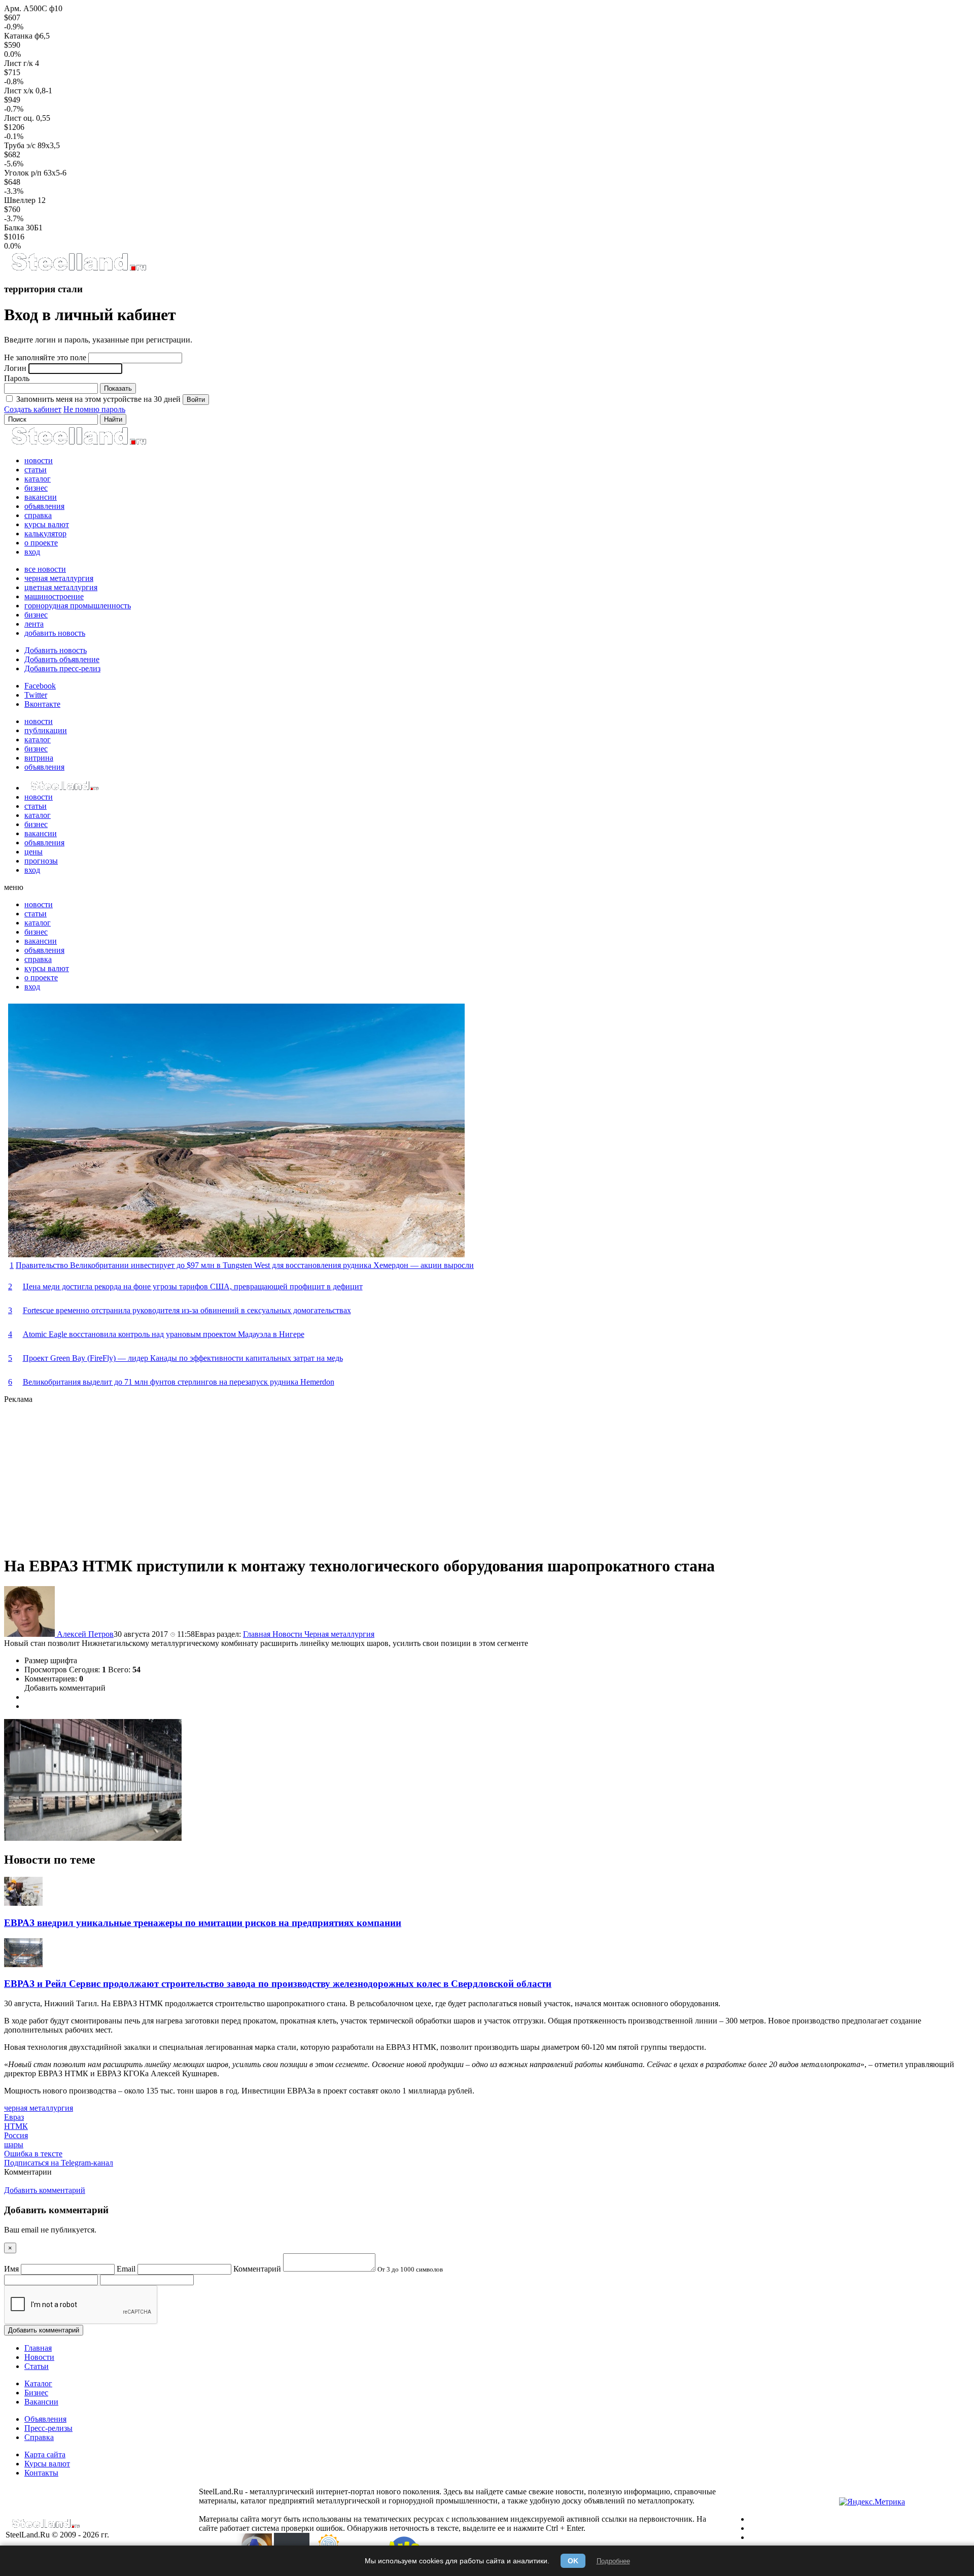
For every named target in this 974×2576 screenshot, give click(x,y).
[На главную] (78, 269)
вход (32, 552)
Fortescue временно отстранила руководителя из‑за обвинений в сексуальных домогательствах (187, 1310)
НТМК (16, 2126)
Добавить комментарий (65, 1688)
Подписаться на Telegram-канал (59, 2163)
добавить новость (55, 633)
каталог (38, 479)
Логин (15, 368)
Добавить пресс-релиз (62, 668)
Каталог (38, 2383)
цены (33, 852)
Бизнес (36, 2393)
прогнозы (41, 861)
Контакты (41, 2473)
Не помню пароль (94, 409)
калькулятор (45, 534)
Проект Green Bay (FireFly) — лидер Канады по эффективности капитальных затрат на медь (183, 1358)
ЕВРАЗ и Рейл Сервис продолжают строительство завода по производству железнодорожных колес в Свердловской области (278, 1984)
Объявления (45, 2419)
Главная (258, 1634)
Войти (196, 400)
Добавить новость (56, 650)
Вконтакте (42, 704)
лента (34, 624)
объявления (44, 506)
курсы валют (47, 524)
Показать (118, 388)
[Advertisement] (308, 1475)
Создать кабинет (33, 409)
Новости (288, 1634)
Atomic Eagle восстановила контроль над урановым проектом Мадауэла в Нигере (164, 1334)
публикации (46, 730)
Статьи (37, 2366)
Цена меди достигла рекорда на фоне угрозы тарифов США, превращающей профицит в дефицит (193, 1286)
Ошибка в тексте (33, 2154)
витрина (39, 758)
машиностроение (54, 596)
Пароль (17, 378)
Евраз (14, 2117)
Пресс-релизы (48, 2428)
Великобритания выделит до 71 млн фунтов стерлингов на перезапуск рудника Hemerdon (179, 1382)
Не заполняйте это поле (45, 357)
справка (38, 515)
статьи (36, 470)
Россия (16, 2135)
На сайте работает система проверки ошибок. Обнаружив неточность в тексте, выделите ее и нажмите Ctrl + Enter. (453, 2523)
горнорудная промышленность (78, 606)
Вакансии (41, 2402)
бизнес (36, 488)
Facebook (40, 686)
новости (39, 460)
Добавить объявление (62, 659)
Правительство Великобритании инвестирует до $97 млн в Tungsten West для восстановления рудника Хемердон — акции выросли (245, 1265)
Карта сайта (45, 2454)
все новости (45, 569)
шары (14, 2144)
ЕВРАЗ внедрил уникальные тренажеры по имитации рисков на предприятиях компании (203, 1923)
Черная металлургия (339, 1634)
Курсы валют (47, 2464)
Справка (39, 2437)
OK (573, 2561)
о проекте (41, 543)
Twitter (36, 695)
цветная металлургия (61, 587)
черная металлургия (59, 578)
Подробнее (613, 2561)
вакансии (41, 497)
